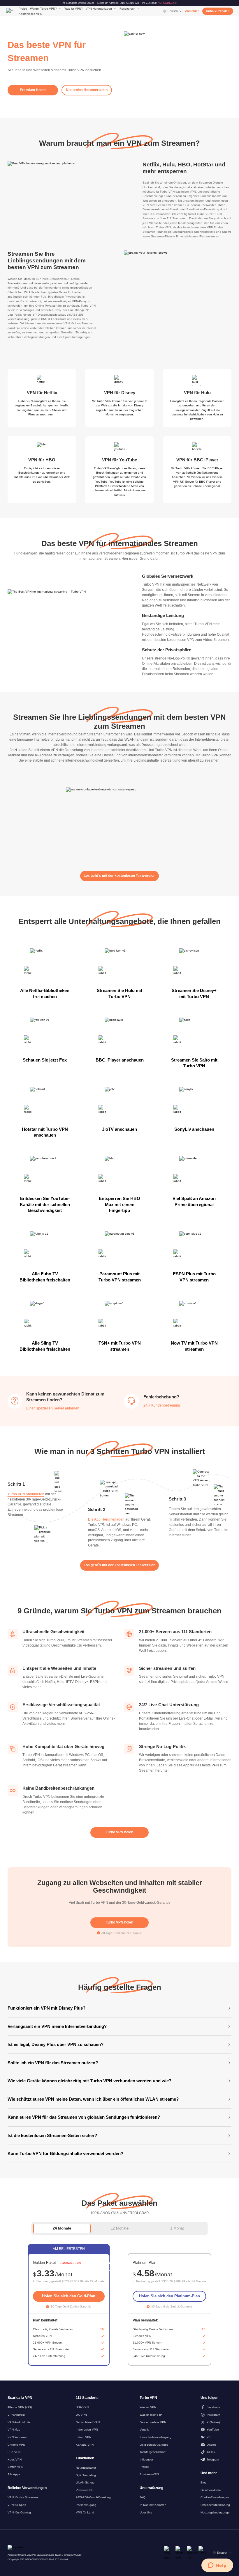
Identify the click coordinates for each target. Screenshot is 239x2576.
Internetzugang (86, 2505)
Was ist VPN (148, 2407)
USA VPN (82, 2407)
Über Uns (146, 2512)
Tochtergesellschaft (153, 2452)
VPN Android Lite (19, 2422)
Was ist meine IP (151, 2415)
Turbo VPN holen (218, 11)
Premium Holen (33, 90)
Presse (144, 2467)
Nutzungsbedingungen (216, 2512)
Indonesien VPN (87, 2430)
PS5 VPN (14, 2452)
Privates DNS (85, 2490)
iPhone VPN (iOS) (20, 2407)
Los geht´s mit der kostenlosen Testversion (119, 876)
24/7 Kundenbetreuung (162, 1405)
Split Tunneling (86, 2475)
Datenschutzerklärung (215, 2505)
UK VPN (81, 2415)
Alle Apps (14, 2474)
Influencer (146, 2459)
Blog (204, 2482)
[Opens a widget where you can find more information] (217, 2566)
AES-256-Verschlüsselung (93, 2497)
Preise (23, 9)
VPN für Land (85, 2512)
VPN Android (16, 2415)
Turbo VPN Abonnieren (26, 1494)
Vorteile (145, 2430)
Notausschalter (86, 2468)
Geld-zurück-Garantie (154, 2445)
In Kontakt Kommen (153, 2505)
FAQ (143, 2497)
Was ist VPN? (74, 9)
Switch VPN (15, 2467)
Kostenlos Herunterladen (87, 90)
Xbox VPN (15, 2459)
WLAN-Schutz (85, 2482)
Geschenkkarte (211, 2490)
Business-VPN (149, 2474)
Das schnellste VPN (153, 2422)
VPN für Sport (17, 2505)
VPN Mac (14, 2430)
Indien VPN (84, 2437)
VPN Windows (17, 2437)
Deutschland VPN (88, 2422)
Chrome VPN (16, 2445)
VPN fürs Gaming (19, 2512)
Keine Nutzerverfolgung (155, 2437)
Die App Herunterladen (106, 1519)
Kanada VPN (85, 2445)
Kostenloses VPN (30, 14)
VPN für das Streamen (23, 2497)
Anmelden (192, 11)
